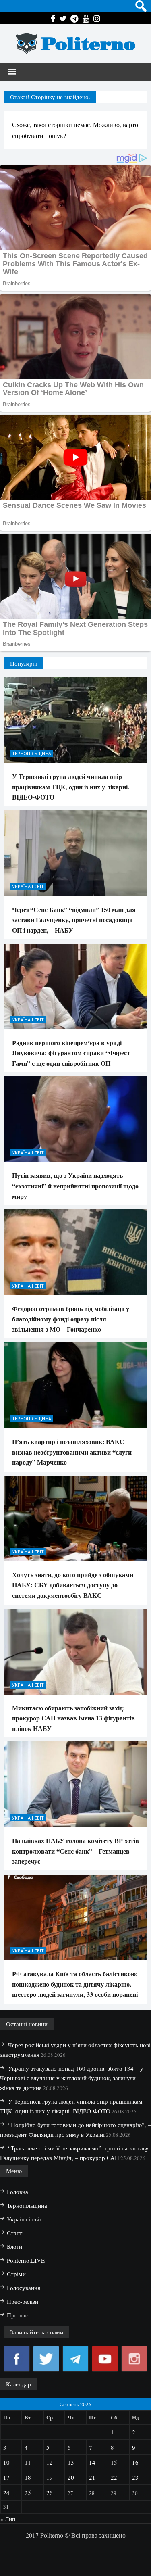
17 (6, 2477)
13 (71, 2462)
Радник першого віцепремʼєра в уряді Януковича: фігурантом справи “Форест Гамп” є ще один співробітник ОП (71, 1053)
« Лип (8, 2519)
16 (135, 2462)
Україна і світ (28, 886)
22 (114, 2477)
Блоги (14, 2246)
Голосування (24, 2288)
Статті (15, 2233)
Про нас (18, 2315)
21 (92, 2477)
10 (6, 2462)
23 (135, 2477)
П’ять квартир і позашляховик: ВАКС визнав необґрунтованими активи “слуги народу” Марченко (72, 1452)
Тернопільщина (32, 753)
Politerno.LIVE (26, 2260)
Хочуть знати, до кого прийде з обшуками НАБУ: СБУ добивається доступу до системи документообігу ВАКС (73, 1585)
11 (28, 2462)
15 (114, 2462)
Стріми (16, 2274)
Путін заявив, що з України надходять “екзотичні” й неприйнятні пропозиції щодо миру (75, 1186)
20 (71, 2477)
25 (28, 2492)
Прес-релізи (23, 2301)
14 (92, 2462)
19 (50, 2477)
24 (6, 2492)
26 (50, 2492)
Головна (18, 2192)
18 (28, 2477)
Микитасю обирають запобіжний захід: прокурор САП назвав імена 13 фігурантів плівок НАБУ (73, 1718)
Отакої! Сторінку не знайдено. (50, 97)
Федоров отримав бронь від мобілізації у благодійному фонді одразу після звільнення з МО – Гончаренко (71, 1319)
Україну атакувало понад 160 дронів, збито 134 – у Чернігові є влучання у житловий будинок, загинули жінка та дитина (72, 2078)
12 (50, 2462)
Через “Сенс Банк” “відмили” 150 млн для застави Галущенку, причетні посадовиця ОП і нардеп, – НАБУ (74, 920)
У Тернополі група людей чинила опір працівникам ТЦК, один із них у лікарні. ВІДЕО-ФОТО (71, 787)
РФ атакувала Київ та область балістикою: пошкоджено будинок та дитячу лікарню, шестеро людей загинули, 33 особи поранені (75, 1984)
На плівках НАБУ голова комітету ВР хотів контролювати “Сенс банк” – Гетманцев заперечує (75, 1851)
